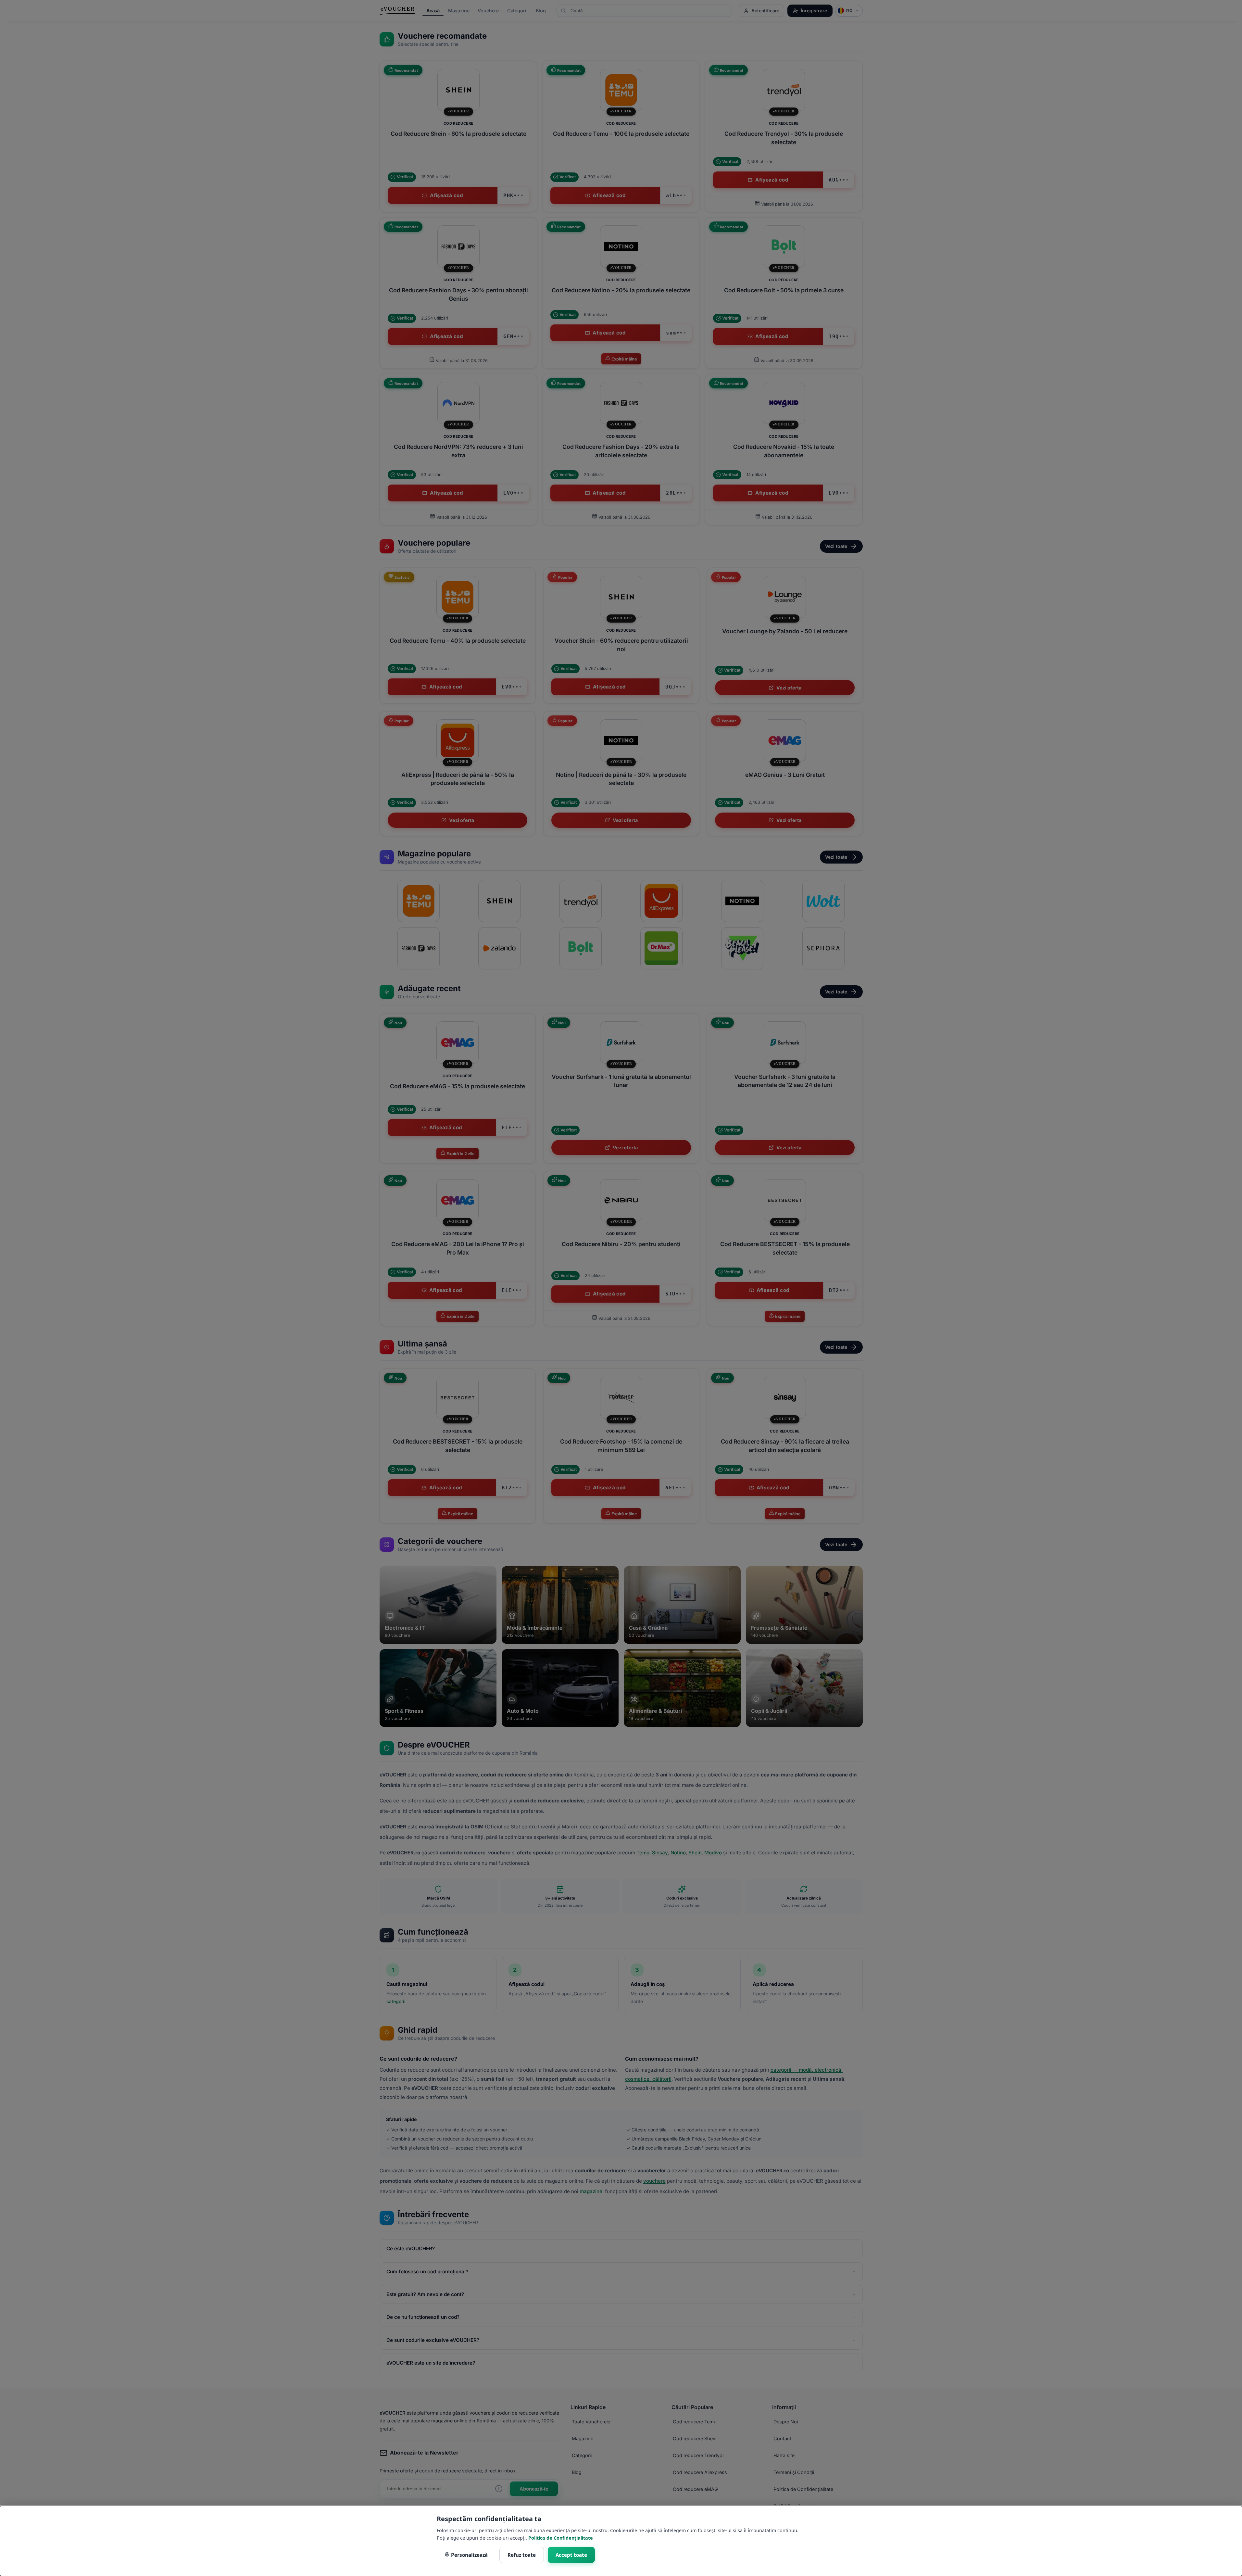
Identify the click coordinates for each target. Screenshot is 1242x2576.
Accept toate (571, 2555)
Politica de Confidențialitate (561, 2538)
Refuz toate (522, 2555)
